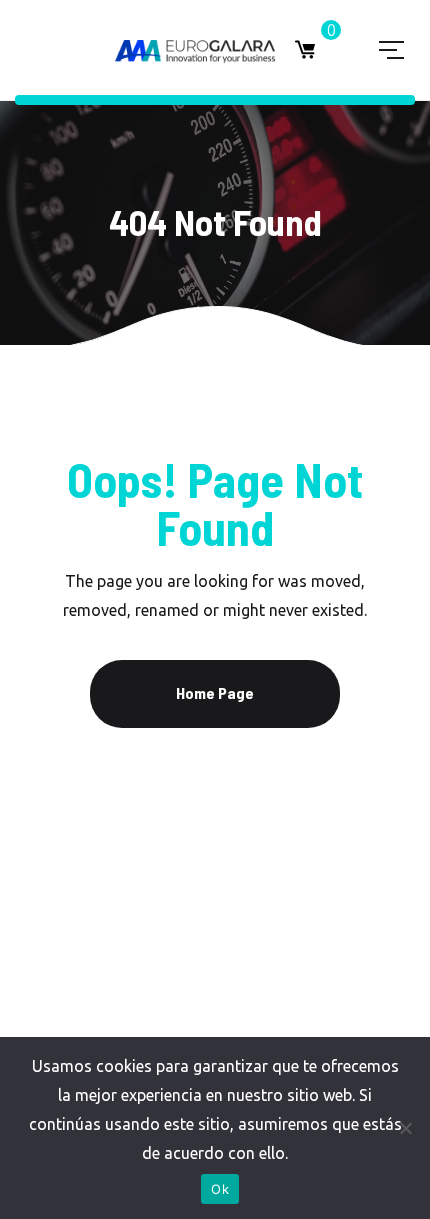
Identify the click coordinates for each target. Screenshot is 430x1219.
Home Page (215, 692)
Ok (220, 1189)
